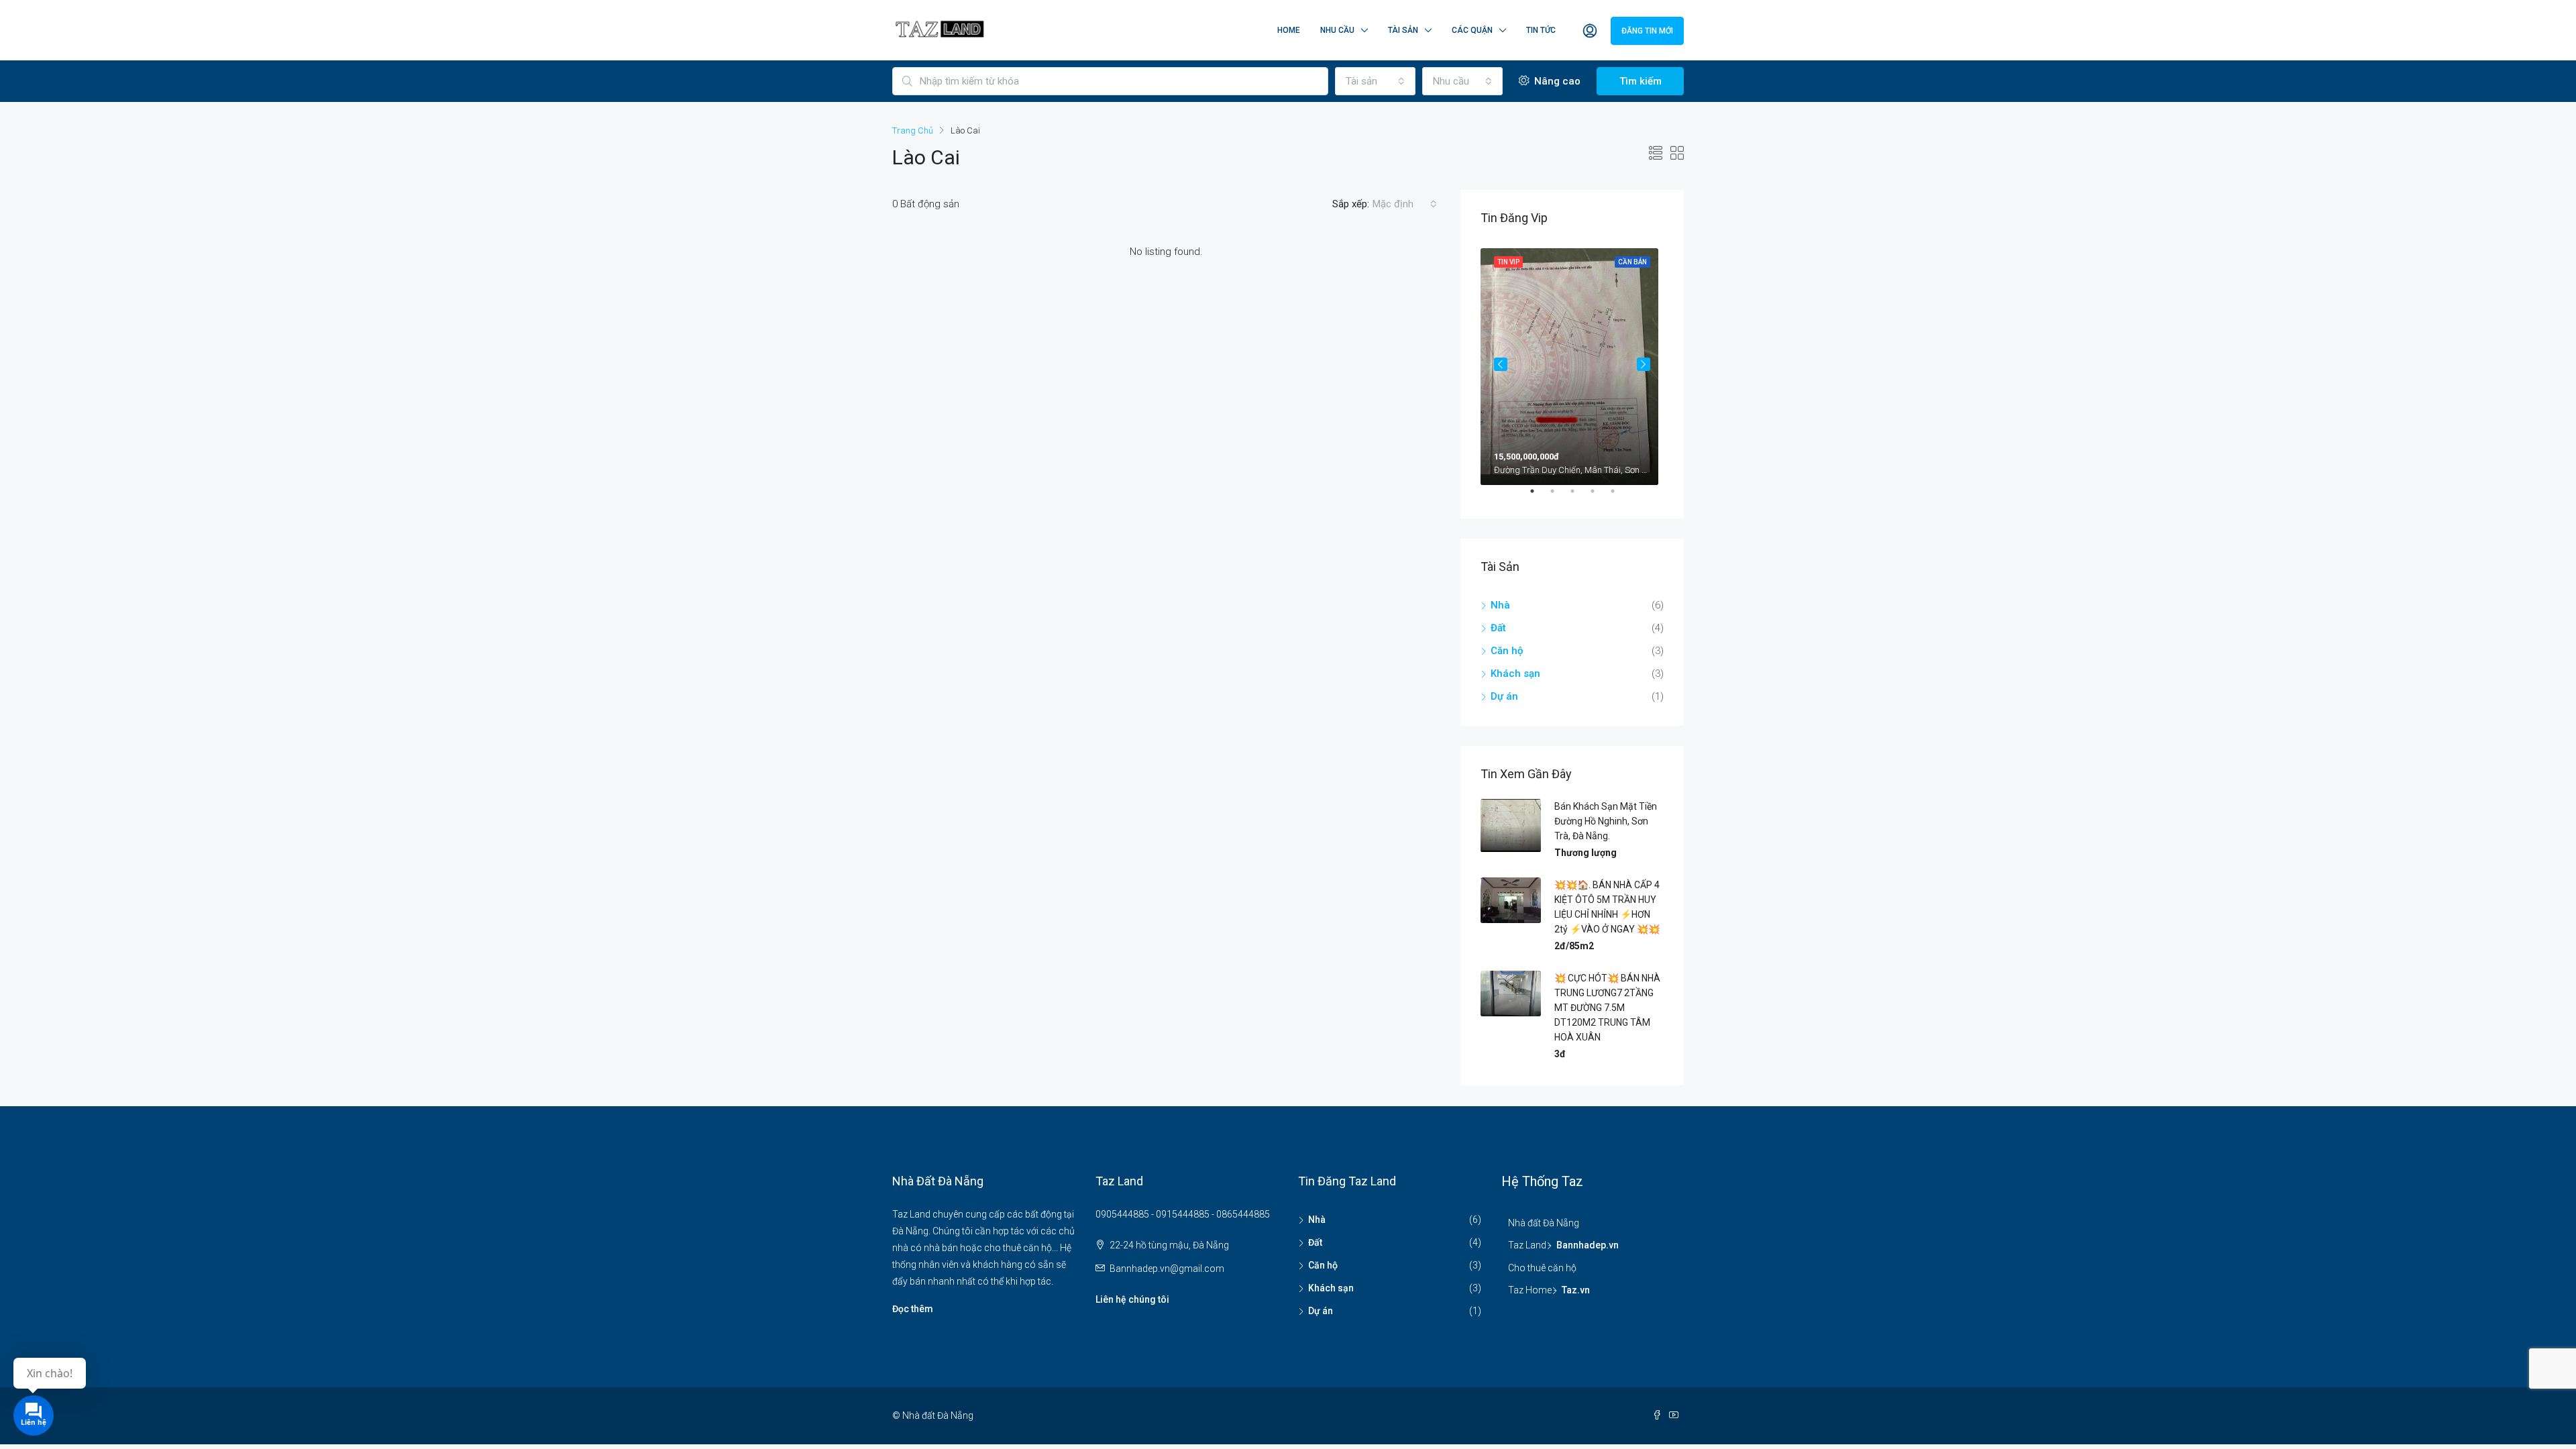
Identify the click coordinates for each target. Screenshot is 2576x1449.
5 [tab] (1619, 496)
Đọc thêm (913, 1309)
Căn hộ (1507, 651)
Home (1289, 30)
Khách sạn (1515, 674)
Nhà (1500, 605)
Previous (1501, 364)
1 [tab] (1539, 496)
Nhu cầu (1337, 30)
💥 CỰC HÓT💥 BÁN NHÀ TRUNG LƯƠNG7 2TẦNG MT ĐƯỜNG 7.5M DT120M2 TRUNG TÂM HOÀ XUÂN (1607, 1008)
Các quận (1472, 30)
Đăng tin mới (1647, 31)
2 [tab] (1559, 496)
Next (1644, 364)
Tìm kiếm (1641, 81)
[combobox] (1375, 81)
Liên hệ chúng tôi (1132, 1299)
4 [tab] (1599, 496)
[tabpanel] (1572, 364)
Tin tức (1541, 30)
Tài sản (1403, 30)
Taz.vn (1576, 1290)
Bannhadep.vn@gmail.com (1167, 1269)
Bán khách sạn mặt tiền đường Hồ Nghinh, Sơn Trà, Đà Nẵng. (1606, 821)
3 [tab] (1579, 496)
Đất (1498, 628)
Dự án (1504, 696)
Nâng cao (1556, 81)
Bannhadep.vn (1588, 1245)
